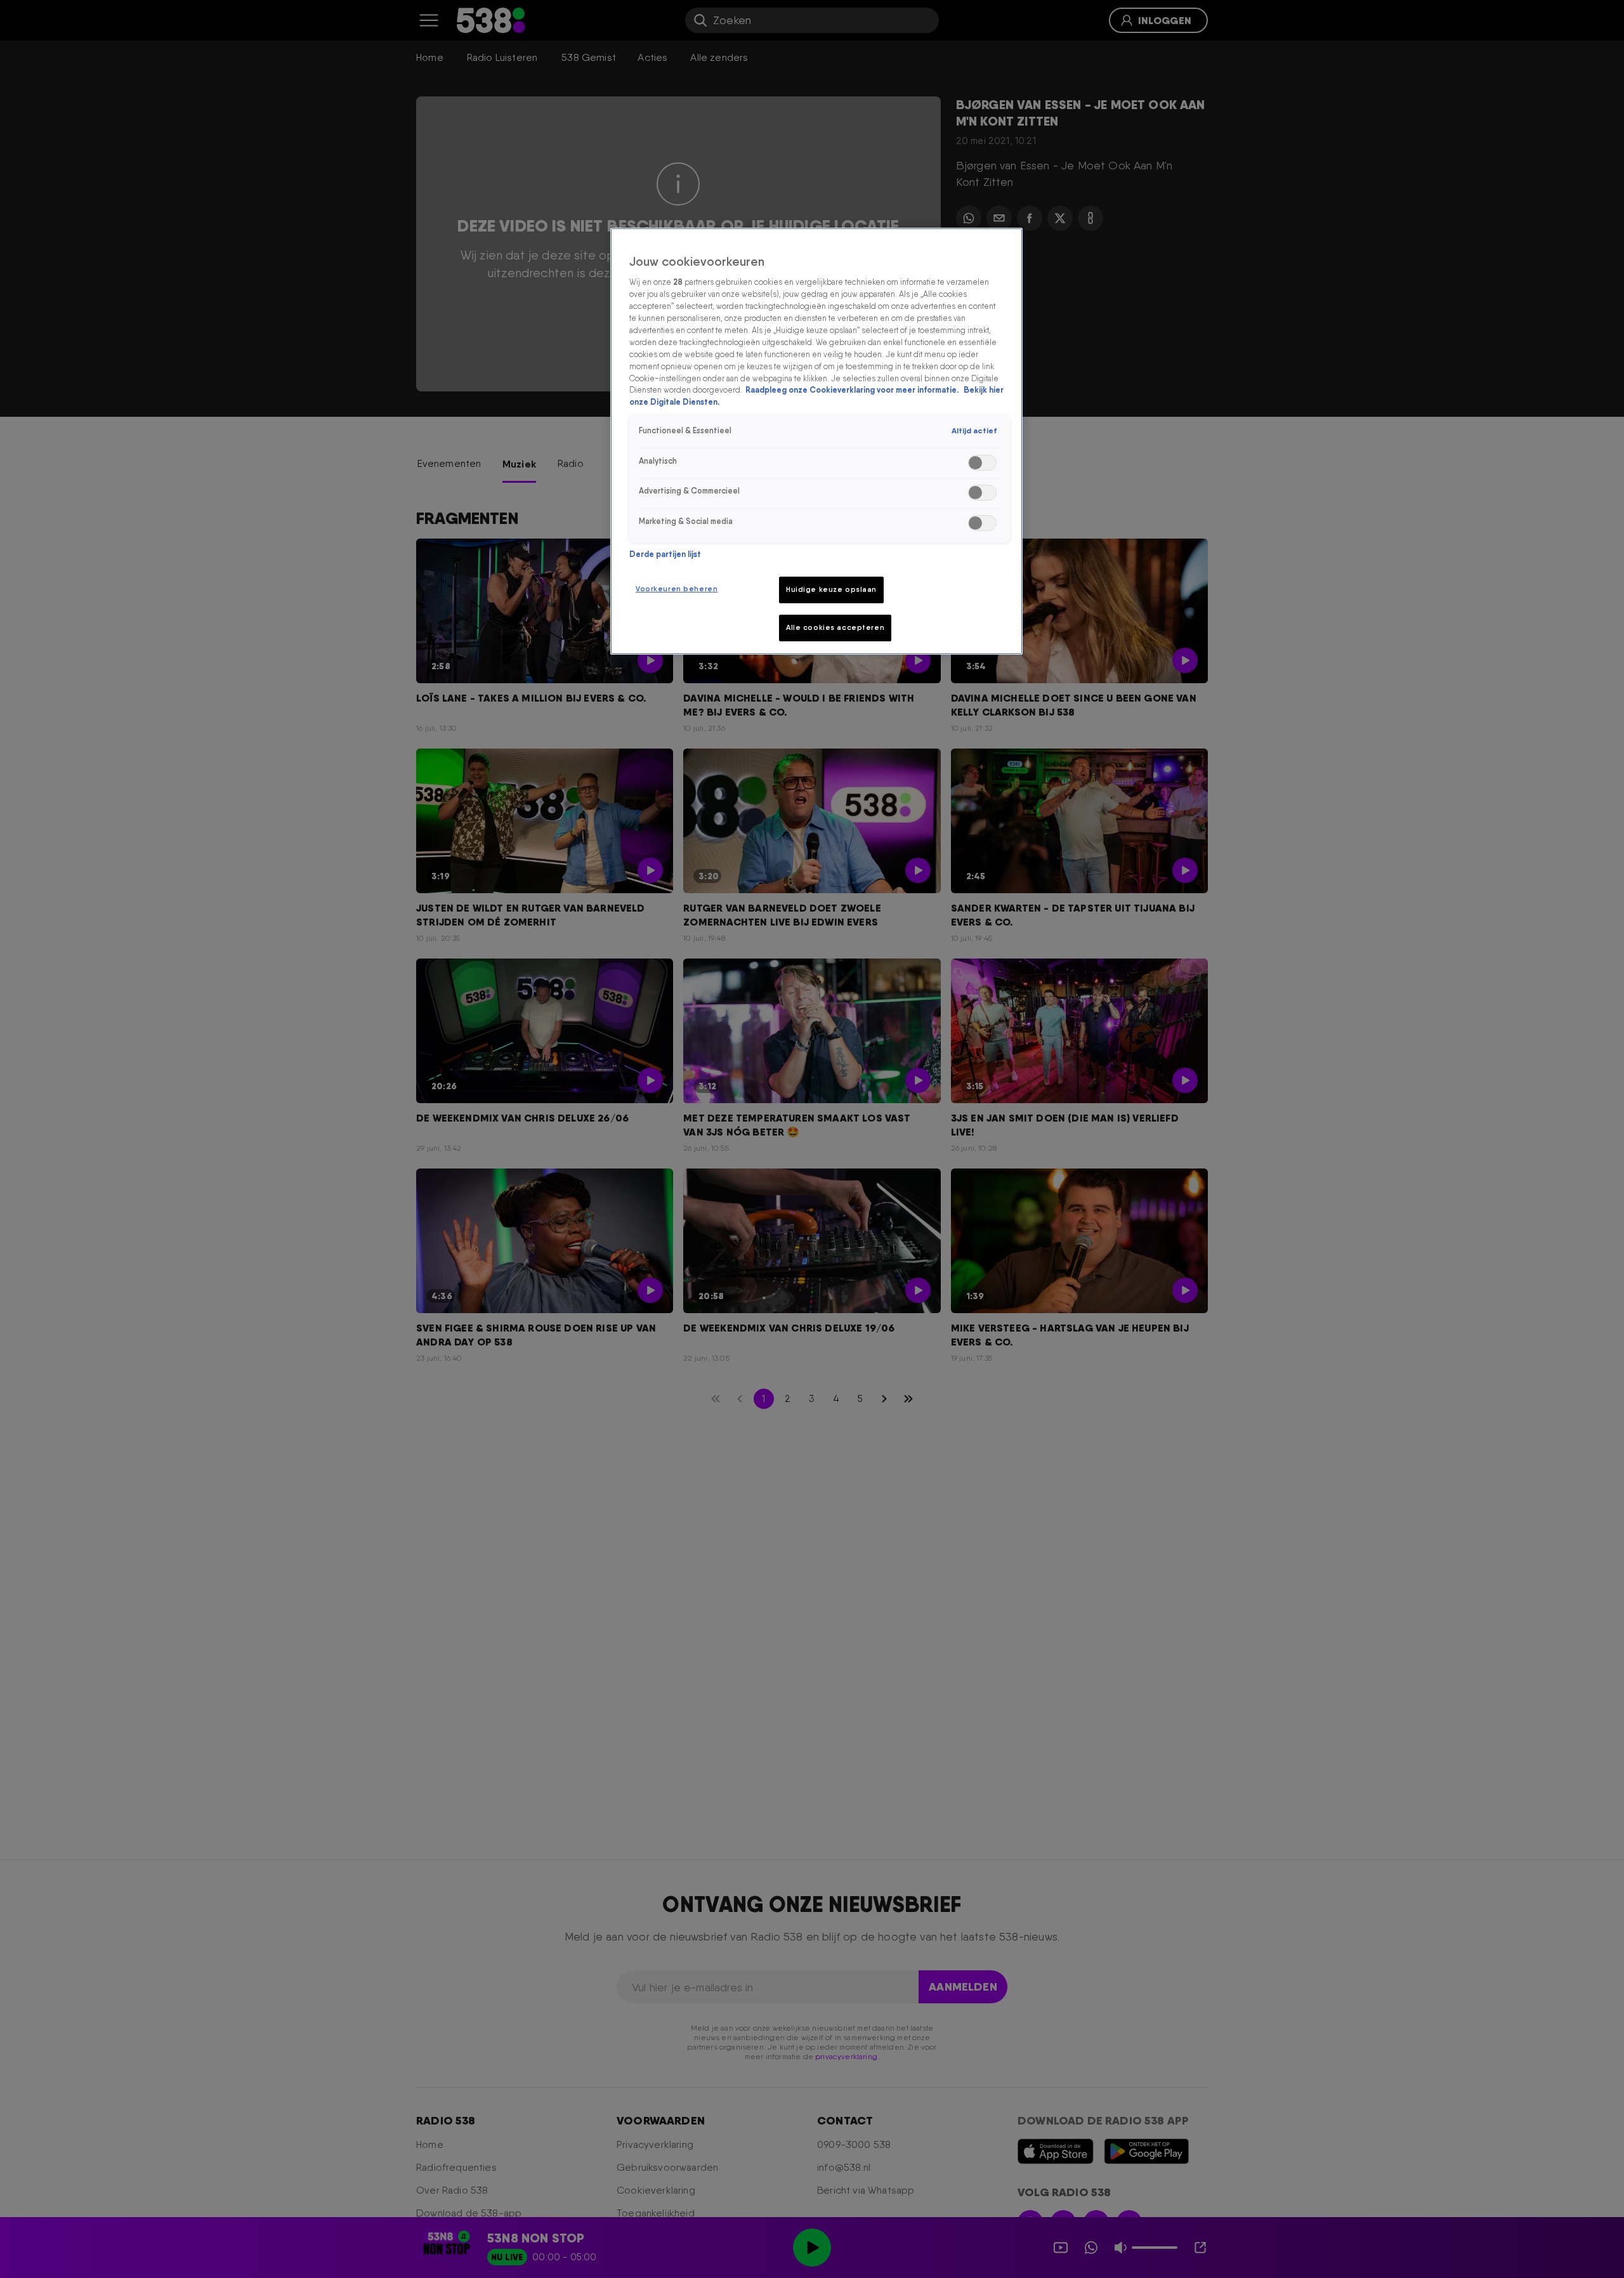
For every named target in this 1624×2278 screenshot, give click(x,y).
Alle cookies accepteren (835, 627)
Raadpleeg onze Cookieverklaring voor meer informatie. (853, 390)
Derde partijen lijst (665, 554)
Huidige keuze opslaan (831, 589)
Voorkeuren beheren (677, 589)
